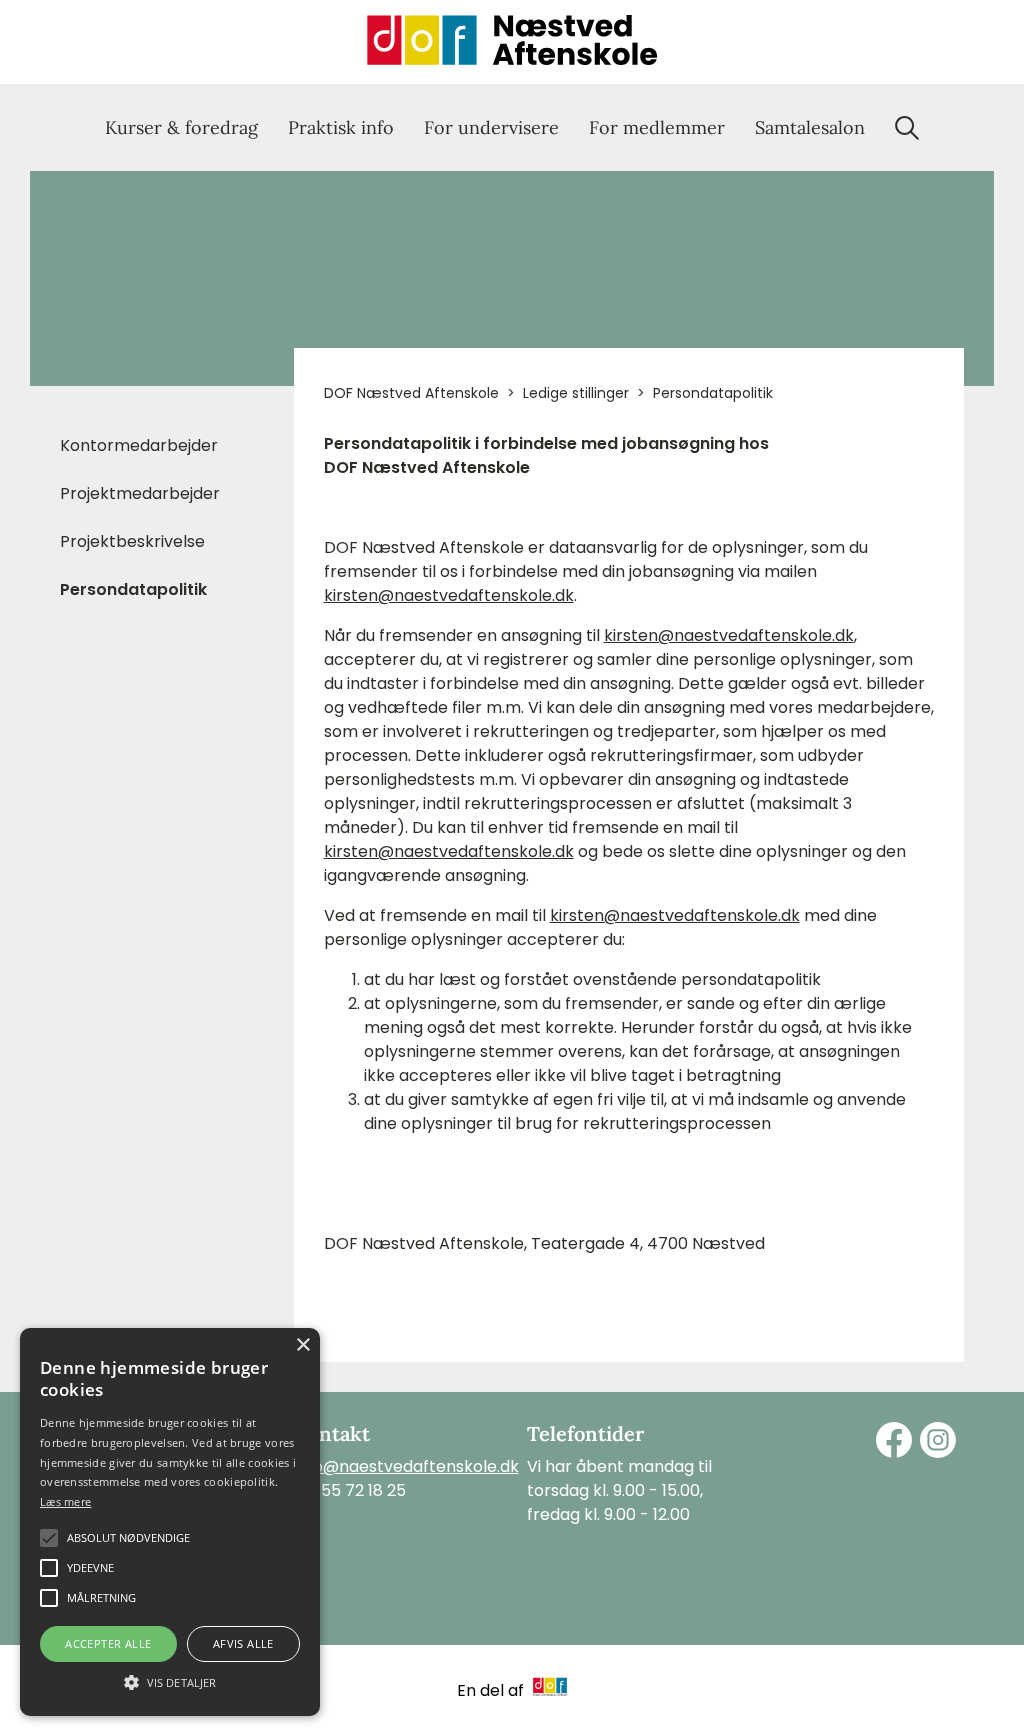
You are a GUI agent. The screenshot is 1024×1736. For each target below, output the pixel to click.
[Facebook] (894, 1440)
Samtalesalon (810, 127)
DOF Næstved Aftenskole (411, 393)
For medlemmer (657, 127)
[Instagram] (938, 1440)
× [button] (302, 1345)
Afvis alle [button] (243, 1643)
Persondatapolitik (133, 589)
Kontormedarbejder (139, 445)
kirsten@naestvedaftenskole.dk (449, 595)
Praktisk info (341, 127)
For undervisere (491, 127)
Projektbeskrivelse (132, 541)
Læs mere (65, 1501)
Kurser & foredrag (181, 127)
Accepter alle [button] (108, 1643)
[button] (170, 1681)
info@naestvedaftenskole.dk (406, 1466)
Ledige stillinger (576, 393)
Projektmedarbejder (140, 493)
